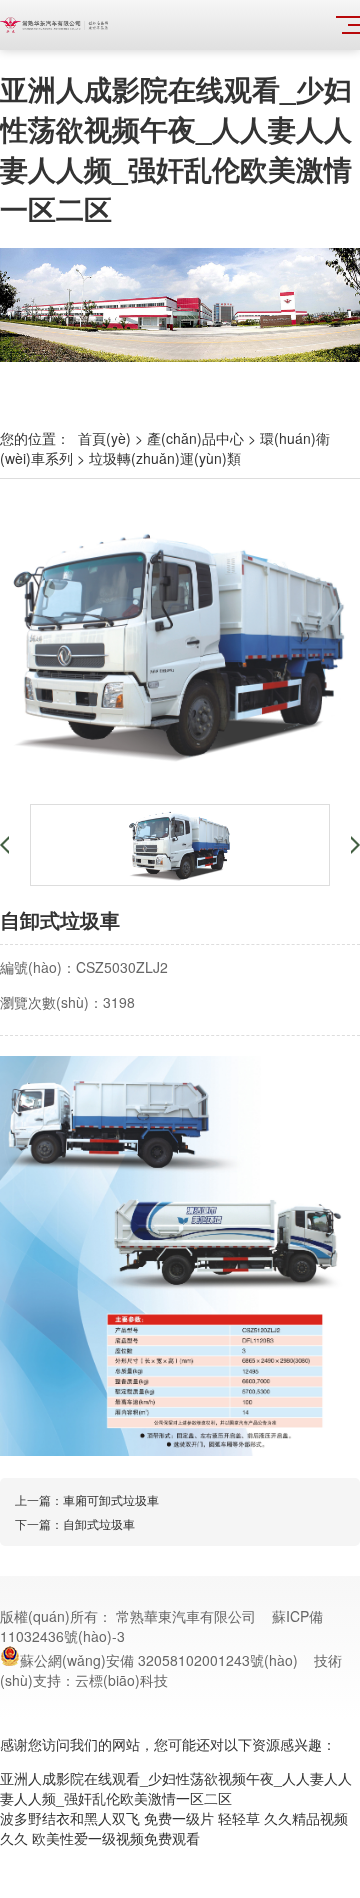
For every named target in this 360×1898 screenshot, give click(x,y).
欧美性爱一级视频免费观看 (116, 1838)
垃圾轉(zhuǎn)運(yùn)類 (165, 458)
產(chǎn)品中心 (195, 438)
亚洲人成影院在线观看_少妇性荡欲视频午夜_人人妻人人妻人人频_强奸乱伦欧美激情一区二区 (176, 148)
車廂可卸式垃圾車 (111, 1499)
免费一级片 (179, 1818)
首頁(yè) (104, 438)
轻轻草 (239, 1818)
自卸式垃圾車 (99, 1523)
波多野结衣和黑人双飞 (70, 1818)
